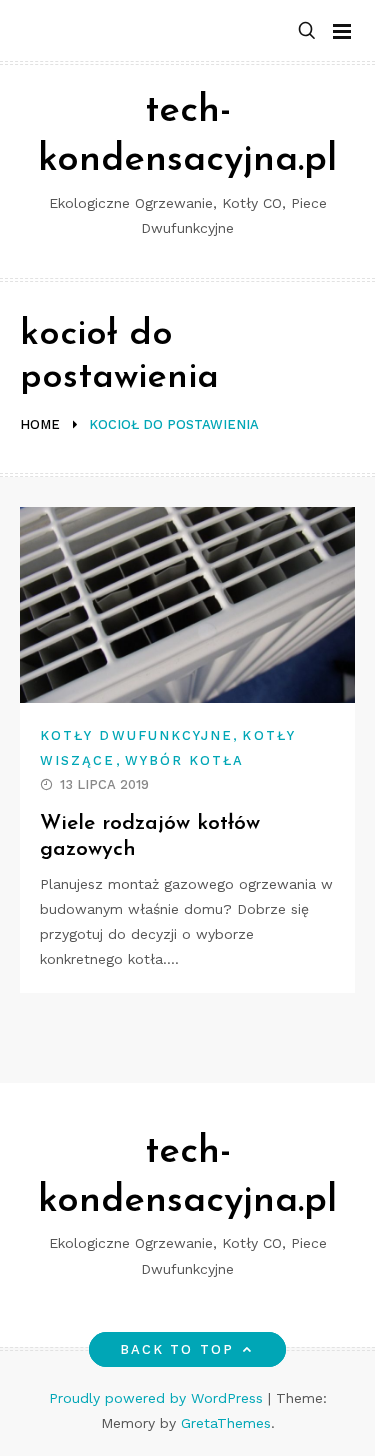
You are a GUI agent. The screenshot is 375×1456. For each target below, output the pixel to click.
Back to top (177, 1349)
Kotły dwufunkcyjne (136, 735)
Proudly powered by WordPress (158, 1398)
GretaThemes (226, 1423)
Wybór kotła (185, 760)
